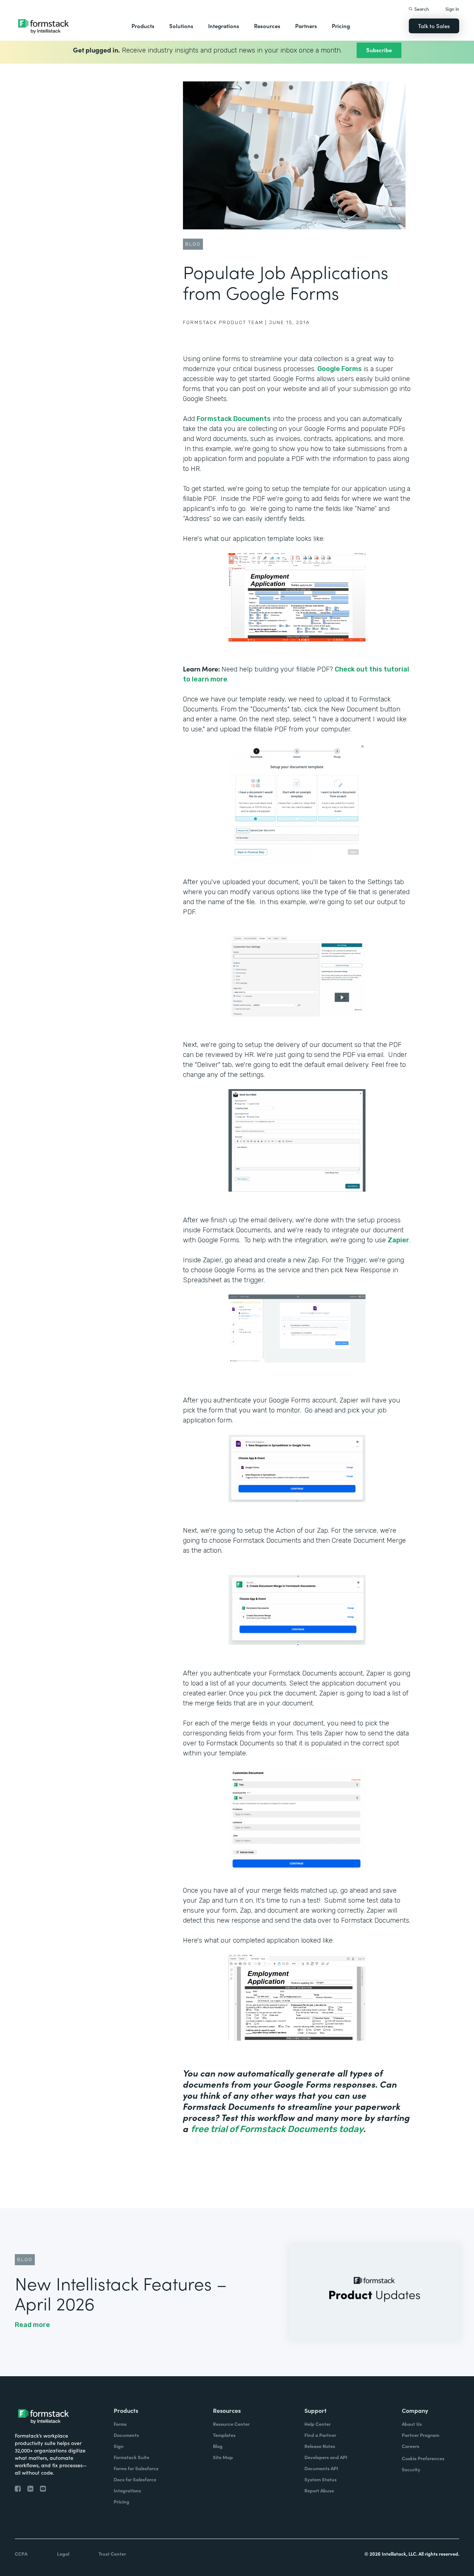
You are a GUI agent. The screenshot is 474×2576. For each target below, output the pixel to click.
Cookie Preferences (423, 2458)
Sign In (452, 9)
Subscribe (379, 50)
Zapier (398, 1240)
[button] (143, 26)
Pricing (341, 26)
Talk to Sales (434, 26)
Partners (306, 26)
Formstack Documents (234, 419)
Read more (32, 2325)
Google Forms (340, 369)
